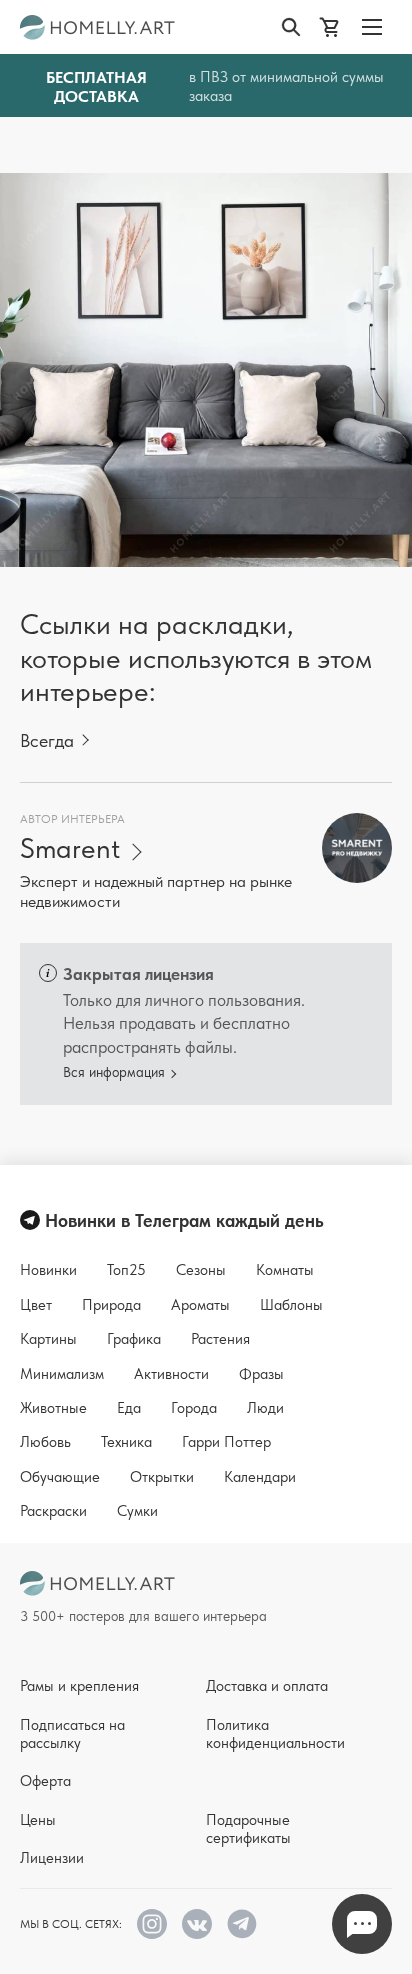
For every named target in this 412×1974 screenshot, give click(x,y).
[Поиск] (295, 27)
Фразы (261, 1374)
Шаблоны (291, 1305)
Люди (265, 1408)
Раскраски (53, 1511)
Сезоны (201, 1270)
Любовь (45, 1442)
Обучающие (60, 1477)
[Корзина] (333, 27)
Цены (38, 1820)
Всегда (47, 740)
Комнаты (285, 1270)
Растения (220, 1339)
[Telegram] (242, 1924)
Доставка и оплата (267, 1686)
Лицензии (52, 1858)
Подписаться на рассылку (72, 1734)
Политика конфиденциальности (275, 1734)
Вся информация (114, 1072)
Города (194, 1408)
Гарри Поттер (226, 1442)
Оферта (45, 1781)
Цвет (36, 1305)
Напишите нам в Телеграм (362, 1924)
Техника (126, 1442)
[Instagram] (152, 1924)
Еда (129, 1408)
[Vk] (197, 1924)
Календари (260, 1477)
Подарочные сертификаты (248, 1829)
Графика (134, 1339)
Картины (48, 1339)
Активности (171, 1374)
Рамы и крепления (79, 1686)
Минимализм (62, 1374)
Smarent (70, 848)
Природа (111, 1305)
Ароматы (200, 1305)
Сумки (137, 1511)
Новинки (48, 1270)
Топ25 (126, 1270)
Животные (53, 1408)
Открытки (162, 1477)
